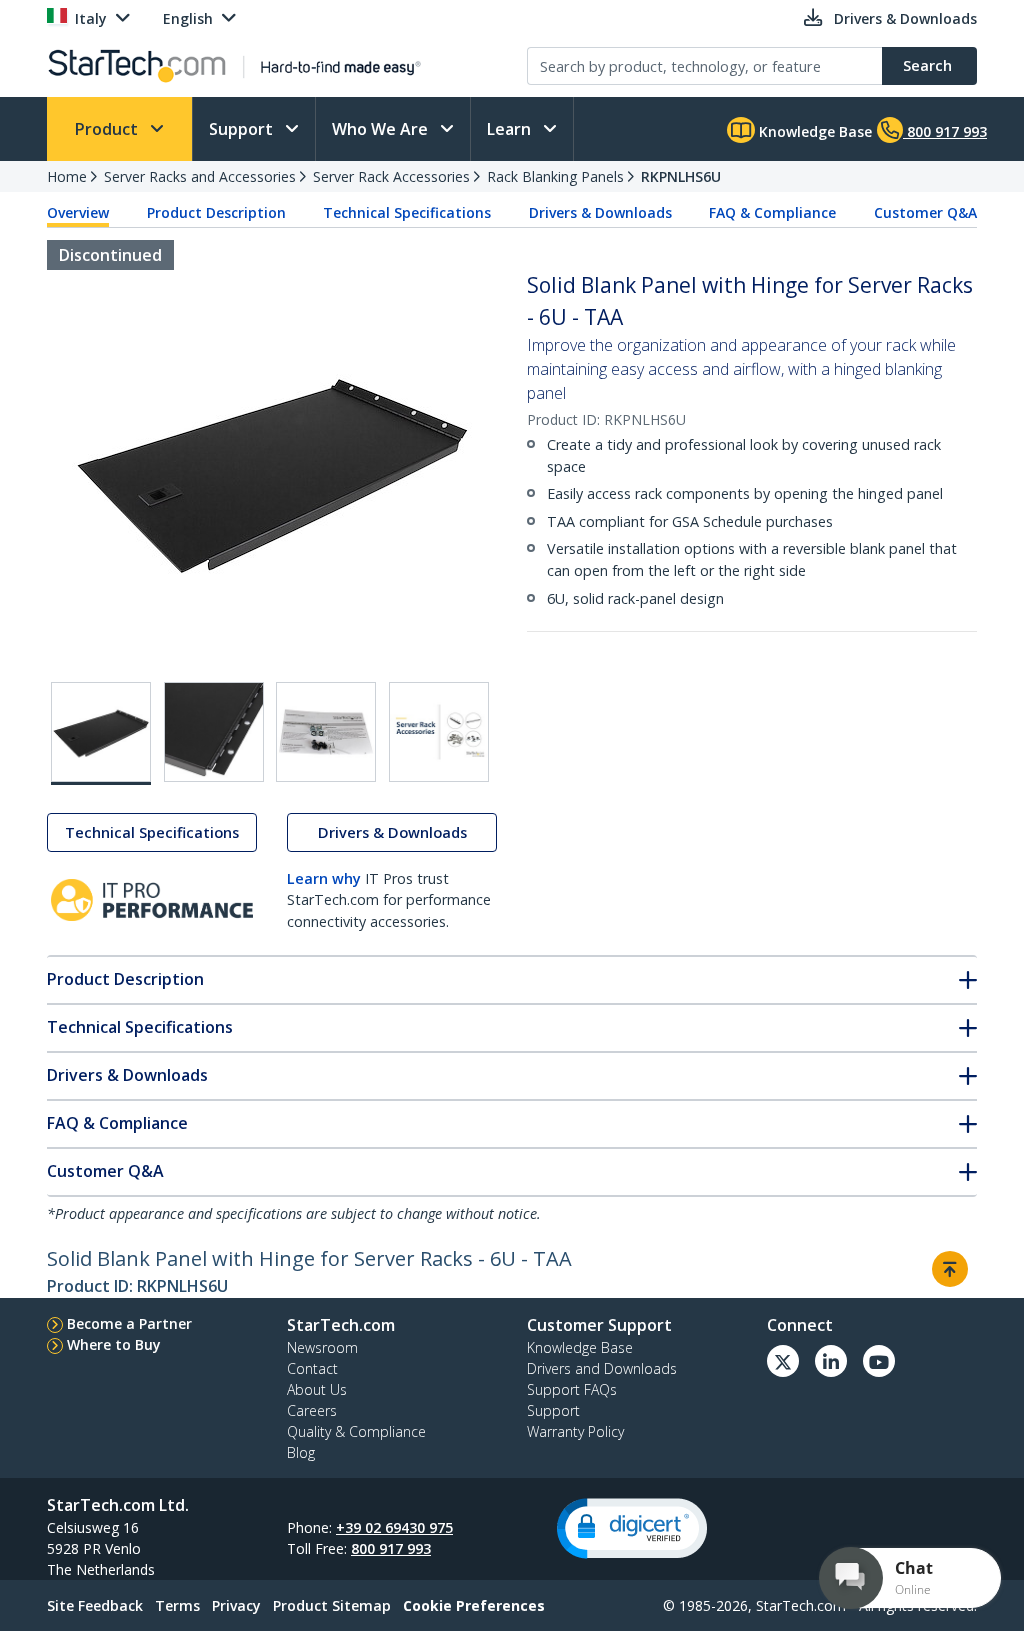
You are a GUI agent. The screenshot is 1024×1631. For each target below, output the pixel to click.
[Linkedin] (831, 1361)
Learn (511, 129)
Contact (312, 1368)
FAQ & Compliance (772, 212)
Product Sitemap (332, 1605)
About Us (317, 1389)
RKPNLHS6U (681, 176)
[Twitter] (783, 1361)
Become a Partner (129, 1323)
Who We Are (382, 129)
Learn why (324, 878)
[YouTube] (879, 1361)
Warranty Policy (575, 1431)
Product (108, 129)
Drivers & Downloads (600, 212)
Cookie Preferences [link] (474, 1605)
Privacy (236, 1605)
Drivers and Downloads (602, 1368)
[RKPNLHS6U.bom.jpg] (326, 732)
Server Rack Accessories (391, 176)
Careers (312, 1410)
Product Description (216, 212)
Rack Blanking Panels (555, 176)
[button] (632, 1528)
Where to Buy (114, 1344)
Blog (301, 1452)
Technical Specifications (407, 212)
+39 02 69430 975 (394, 1527)
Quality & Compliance (356, 1431)
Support (243, 129)
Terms (177, 1605)
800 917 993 (391, 1548)
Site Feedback (95, 1605)
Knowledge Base (813, 131)
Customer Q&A (925, 212)
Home (67, 176)
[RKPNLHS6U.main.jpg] (101, 733)
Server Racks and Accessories (200, 176)
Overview (78, 212)
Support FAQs (572, 1389)
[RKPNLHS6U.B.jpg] (214, 732)
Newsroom (322, 1347)
